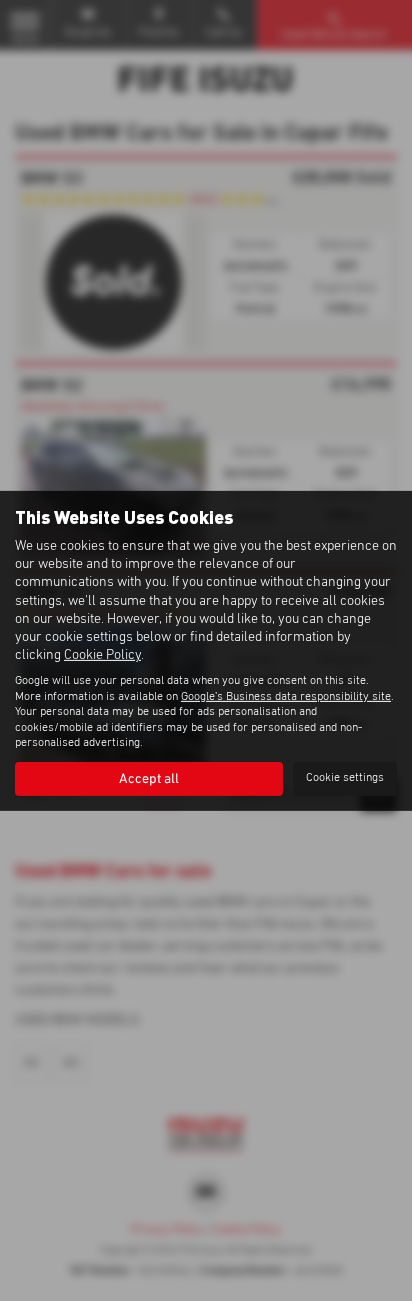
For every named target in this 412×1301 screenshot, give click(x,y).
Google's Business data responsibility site (286, 697)
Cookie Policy (102, 655)
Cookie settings (345, 778)
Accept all (149, 779)
